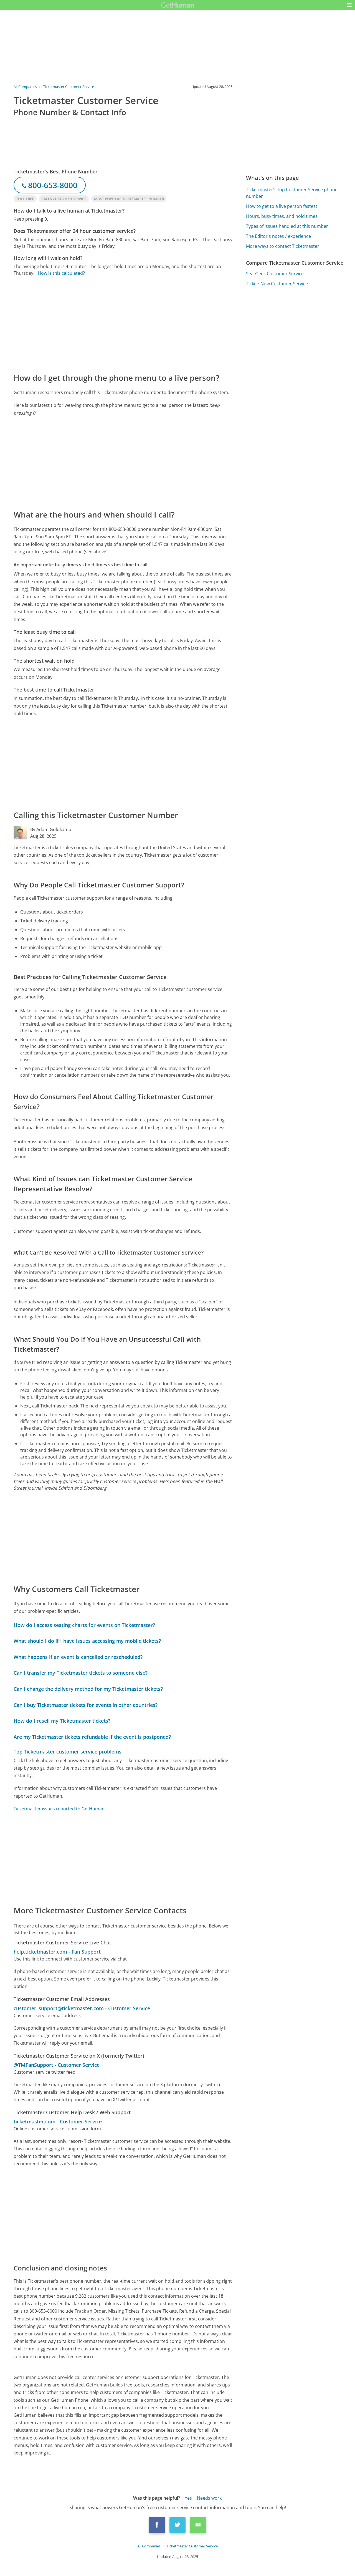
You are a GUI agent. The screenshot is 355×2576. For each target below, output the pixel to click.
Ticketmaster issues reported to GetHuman (59, 1809)
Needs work (209, 2498)
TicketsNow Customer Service (277, 284)
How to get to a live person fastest (282, 206)
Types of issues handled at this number (287, 226)
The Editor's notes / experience (278, 236)
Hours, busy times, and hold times (282, 216)
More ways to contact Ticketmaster (283, 246)
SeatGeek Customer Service (275, 274)
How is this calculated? (61, 273)
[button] (349, 5)
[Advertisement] (123, 324)
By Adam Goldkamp (51, 829)
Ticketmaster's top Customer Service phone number (292, 193)
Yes (188, 2498)
